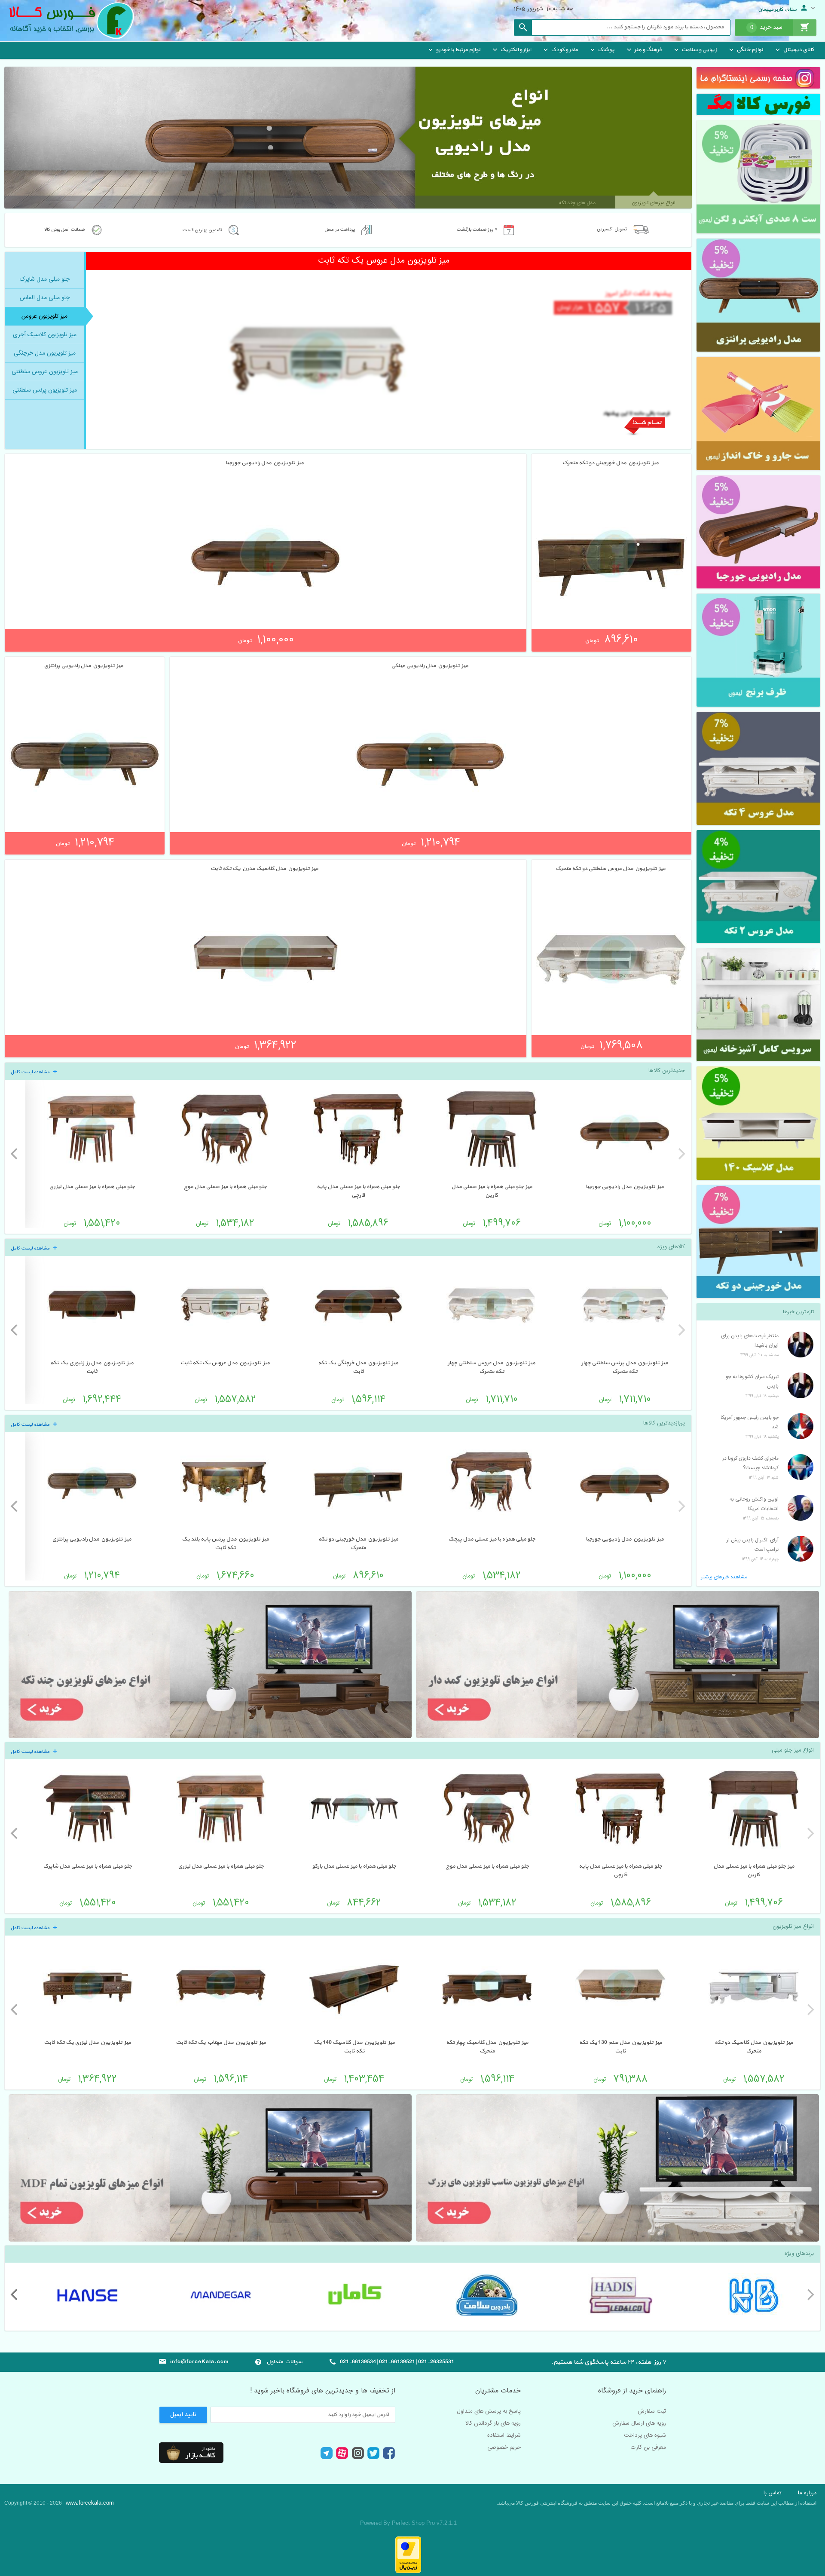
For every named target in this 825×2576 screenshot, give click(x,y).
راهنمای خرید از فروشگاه (632, 2391)
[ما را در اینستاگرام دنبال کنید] (358, 2458)
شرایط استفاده (504, 2435)
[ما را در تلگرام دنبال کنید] (326, 2458)
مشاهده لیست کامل (31, 1072)
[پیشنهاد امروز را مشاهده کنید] (758, 177)
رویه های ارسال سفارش (639, 2423)
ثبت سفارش (652, 2411)
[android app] (191, 2453)
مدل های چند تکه (577, 203)
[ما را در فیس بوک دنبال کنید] (389, 2459)
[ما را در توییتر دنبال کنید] (373, 2458)
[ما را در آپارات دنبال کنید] (342, 2458)
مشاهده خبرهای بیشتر (724, 1577)
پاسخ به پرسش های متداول (489, 2411)
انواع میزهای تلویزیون (654, 203)
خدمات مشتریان (498, 2391)
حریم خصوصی (504, 2447)
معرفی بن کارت (648, 2447)
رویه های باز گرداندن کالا (493, 2423)
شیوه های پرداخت (645, 2435)
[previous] (681, 1154)
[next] (15, 1154)
